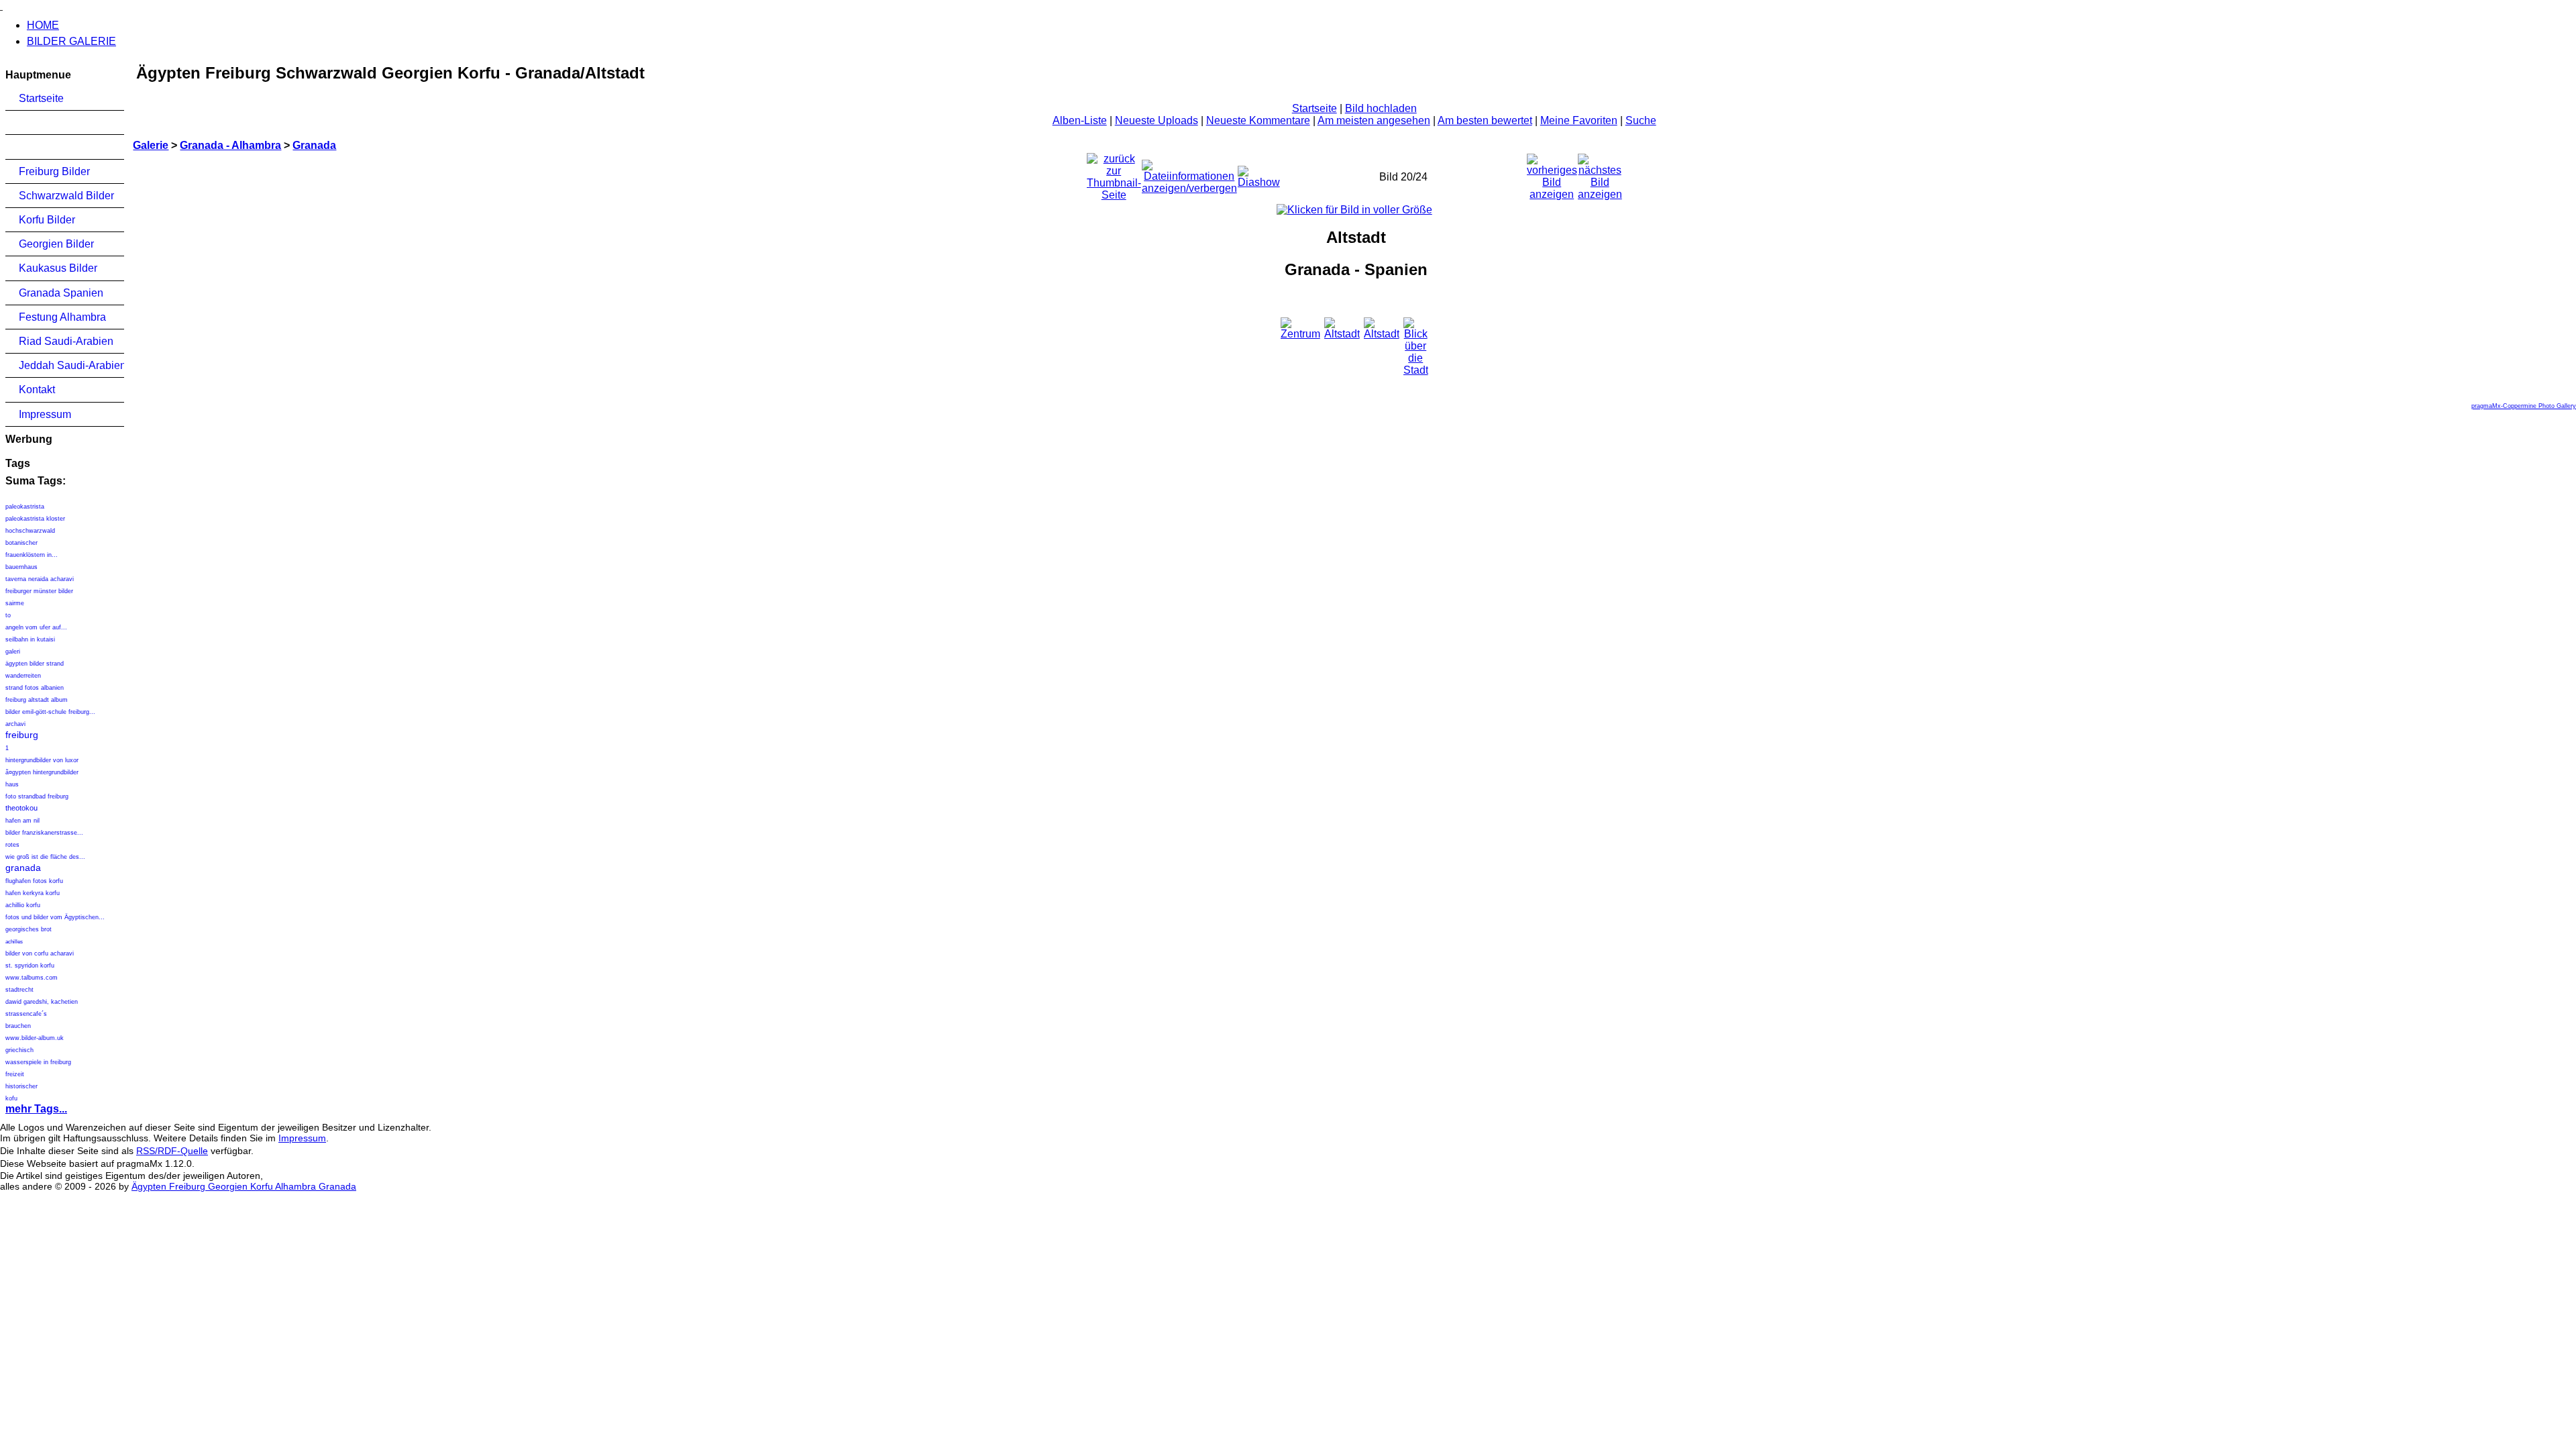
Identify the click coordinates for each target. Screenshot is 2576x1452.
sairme (15, 603)
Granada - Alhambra (230, 145)
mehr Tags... (36, 1109)
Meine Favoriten (1579, 120)
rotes (12, 845)
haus (12, 784)
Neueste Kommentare (1258, 120)
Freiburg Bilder (54, 171)
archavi (15, 724)
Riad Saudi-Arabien (66, 341)
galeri (13, 652)
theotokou (21, 808)
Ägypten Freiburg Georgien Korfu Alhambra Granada (244, 1186)
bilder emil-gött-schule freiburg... (50, 712)
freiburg (22, 735)
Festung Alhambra (62, 317)
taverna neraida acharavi (40, 579)
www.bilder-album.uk (35, 1038)
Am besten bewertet (1485, 120)
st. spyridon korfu (30, 966)
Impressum (45, 414)
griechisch (19, 1050)
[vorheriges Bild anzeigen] (1552, 173)
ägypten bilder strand (35, 664)
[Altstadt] (1354, 210)
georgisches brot (29, 929)
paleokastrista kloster (35, 519)
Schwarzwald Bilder (66, 196)
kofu (11, 1098)
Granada (314, 145)
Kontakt (37, 390)
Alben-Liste (1080, 120)
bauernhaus (21, 567)
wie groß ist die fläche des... (45, 857)
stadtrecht (19, 990)
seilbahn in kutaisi (30, 639)
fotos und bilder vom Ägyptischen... (55, 917)
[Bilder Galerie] (1, 6)
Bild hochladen (1381, 108)
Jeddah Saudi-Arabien (71, 365)
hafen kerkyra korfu (33, 893)
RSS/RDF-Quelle (172, 1151)
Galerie (151, 145)
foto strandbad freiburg (37, 796)
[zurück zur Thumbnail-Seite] (1114, 173)
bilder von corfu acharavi (40, 953)
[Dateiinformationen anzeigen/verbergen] (1189, 173)
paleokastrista (25, 507)
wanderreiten (23, 676)
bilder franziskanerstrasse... (44, 833)
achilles (14, 942)
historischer (21, 1086)
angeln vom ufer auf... (36, 627)
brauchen (18, 1026)
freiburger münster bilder (39, 591)
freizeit (15, 1074)
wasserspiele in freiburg (38, 1062)
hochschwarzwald (30, 531)
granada (23, 868)
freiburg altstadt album (37, 700)
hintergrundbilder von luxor (42, 760)
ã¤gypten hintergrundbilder (42, 772)
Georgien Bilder (56, 244)
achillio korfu (23, 905)
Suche (1641, 120)
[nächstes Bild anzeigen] (1600, 173)
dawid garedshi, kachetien (42, 1002)
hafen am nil (22, 821)
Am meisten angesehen (1374, 120)
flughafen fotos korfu (34, 881)
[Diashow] (1259, 173)
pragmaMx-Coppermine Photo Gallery (2524, 406)
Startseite (41, 98)
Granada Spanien (61, 293)
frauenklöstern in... (32, 555)
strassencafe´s (26, 1014)
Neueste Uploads (1157, 120)
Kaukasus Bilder (58, 268)
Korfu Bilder (47, 220)
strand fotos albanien (35, 688)
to (8, 615)
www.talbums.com (32, 978)
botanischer (21, 543)
